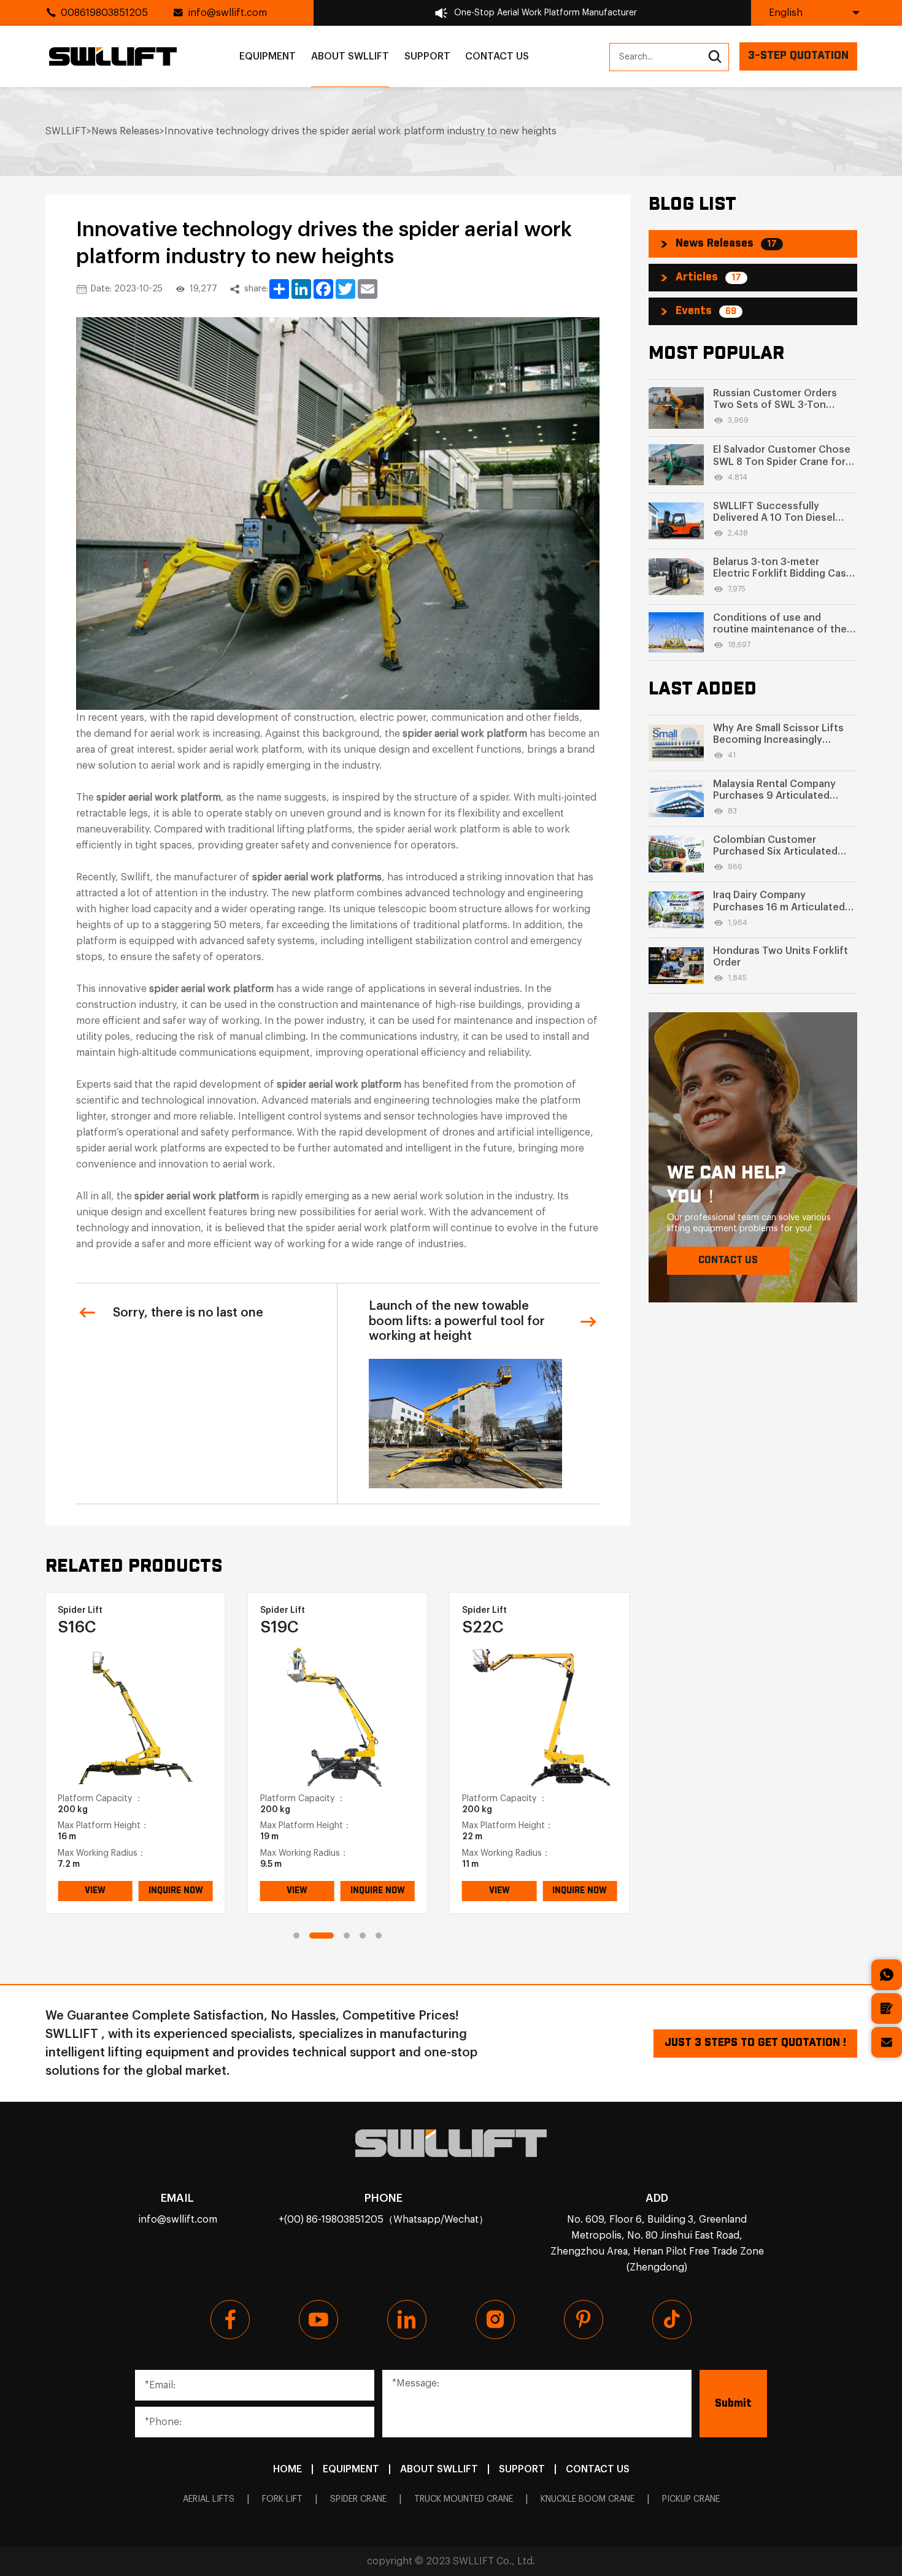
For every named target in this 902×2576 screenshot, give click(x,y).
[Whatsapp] (887, 1975)
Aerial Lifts (209, 2499)
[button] (296, 1936)
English (786, 13)
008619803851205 (104, 13)
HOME (287, 2469)
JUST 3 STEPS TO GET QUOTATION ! (755, 2043)
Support (427, 56)
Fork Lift (282, 2499)
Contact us (497, 56)
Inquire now (176, 1891)
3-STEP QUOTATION (798, 56)
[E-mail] (887, 2042)
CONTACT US (728, 1260)
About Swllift (350, 56)
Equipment (268, 56)
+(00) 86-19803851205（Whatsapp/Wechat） (384, 2220)
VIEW (95, 1891)
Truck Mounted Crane (464, 2499)
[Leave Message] (887, 2009)
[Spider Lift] (135, 1715)
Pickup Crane (691, 2499)
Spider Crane (358, 2499)
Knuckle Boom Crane (588, 2499)
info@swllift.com (227, 13)
